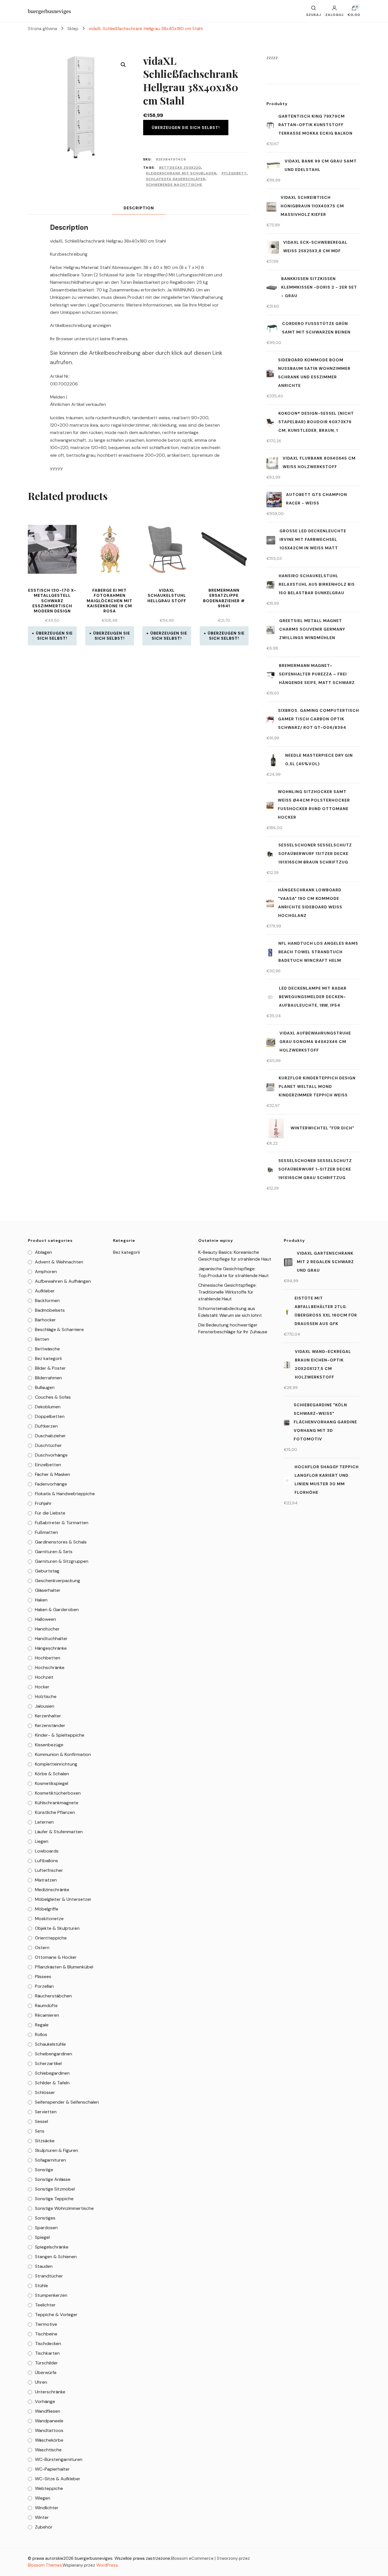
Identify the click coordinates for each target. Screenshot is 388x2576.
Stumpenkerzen (51, 2295)
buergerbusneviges (49, 11)
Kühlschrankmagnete (57, 1803)
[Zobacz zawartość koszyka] (354, 9)
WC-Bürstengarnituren (59, 2459)
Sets (40, 2131)
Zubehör (44, 2527)
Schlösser (45, 2092)
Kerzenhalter (48, 1716)
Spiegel (42, 2237)
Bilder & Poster (50, 1368)
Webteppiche (49, 2488)
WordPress (107, 2565)
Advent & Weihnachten (59, 1262)
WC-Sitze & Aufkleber (58, 2479)
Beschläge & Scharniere (59, 1329)
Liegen (42, 1841)
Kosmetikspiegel (52, 1783)
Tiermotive (46, 2324)
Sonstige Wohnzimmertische (64, 2208)
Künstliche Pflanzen (55, 1812)
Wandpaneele (49, 2421)
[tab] (139, 208)
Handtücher (47, 1629)
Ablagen (43, 1252)
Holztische (46, 1696)
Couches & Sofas (53, 1397)
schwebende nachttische (174, 185)
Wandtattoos (49, 2430)
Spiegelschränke (52, 2247)
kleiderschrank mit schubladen (181, 173)
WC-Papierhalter (52, 2469)
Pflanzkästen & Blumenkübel (64, 1967)
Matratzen (46, 1880)
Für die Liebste (50, 1513)
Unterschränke (50, 2392)
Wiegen (43, 2498)
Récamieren (47, 2015)
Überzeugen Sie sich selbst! (186, 128)
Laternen (44, 1822)
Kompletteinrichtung (56, 1764)
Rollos (41, 2034)
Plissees (43, 1977)
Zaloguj (334, 14)
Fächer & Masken (53, 1474)
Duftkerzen (46, 1426)
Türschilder (46, 2363)
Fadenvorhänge (51, 1484)
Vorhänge (45, 2401)
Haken (41, 1600)
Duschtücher (48, 1445)
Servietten (46, 2112)
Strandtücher (49, 2276)
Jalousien (45, 1706)
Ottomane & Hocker (56, 1957)
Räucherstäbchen (53, 1996)
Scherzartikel (48, 2063)
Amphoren (46, 1272)
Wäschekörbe (49, 2440)
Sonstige (44, 2170)
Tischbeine (46, 2334)
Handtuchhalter (51, 1639)
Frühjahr (43, 1503)
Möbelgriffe (47, 1909)
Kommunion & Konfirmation (63, 1754)
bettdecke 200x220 (180, 168)
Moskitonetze (49, 1919)
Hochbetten (48, 1658)
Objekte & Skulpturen (57, 1928)
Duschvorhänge (51, 1455)
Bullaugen (45, 1387)
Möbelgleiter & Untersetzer (63, 1899)
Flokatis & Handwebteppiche (65, 1494)
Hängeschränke (51, 1648)
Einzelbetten (48, 1465)
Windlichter (47, 2508)
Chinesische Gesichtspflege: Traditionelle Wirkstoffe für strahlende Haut (227, 1292)
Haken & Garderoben (57, 1610)
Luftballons (46, 1861)
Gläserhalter (48, 1590)
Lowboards (47, 1851)
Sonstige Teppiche (54, 2199)
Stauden (44, 2266)
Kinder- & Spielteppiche (60, 1735)
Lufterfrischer (49, 1870)
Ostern (42, 1948)
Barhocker (45, 1320)
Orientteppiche (51, 1938)
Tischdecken (48, 2344)
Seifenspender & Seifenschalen (67, 2102)
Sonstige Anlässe (53, 2179)
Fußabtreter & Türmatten (62, 1523)
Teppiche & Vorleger (56, 2315)
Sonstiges (45, 2218)
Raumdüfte (46, 2005)
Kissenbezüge (49, 1745)
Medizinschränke (52, 1890)
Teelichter (45, 2305)
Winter (42, 2517)
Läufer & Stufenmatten (59, 1832)
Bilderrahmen (48, 1378)
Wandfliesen (48, 2411)
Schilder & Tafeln (52, 2083)
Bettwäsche (47, 1349)
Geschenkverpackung (58, 1581)
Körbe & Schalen (52, 1774)
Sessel (41, 2121)
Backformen (47, 1300)
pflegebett (234, 173)
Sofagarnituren (50, 2160)
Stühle (41, 2286)
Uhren (41, 2382)
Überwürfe (46, 2372)
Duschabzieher (50, 1436)
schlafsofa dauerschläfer (176, 179)
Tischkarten (47, 2353)
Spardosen (46, 2228)
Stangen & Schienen (56, 2257)
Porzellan (44, 1986)
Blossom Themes (45, 2565)
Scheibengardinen (54, 2054)
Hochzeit (44, 1677)
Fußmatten (46, 1532)
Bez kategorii (48, 1358)
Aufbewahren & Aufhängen (63, 1281)
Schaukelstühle (50, 2044)
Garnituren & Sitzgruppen (62, 1561)
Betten (42, 1339)
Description (139, 208)
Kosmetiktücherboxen (58, 1793)
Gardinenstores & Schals (61, 1542)
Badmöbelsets (50, 1310)
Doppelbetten (50, 1416)
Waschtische (48, 2450)
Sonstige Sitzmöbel (55, 2189)
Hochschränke (50, 1667)
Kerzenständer (50, 1725)
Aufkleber (45, 1291)
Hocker (42, 1687)
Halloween (45, 1619)
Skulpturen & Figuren (57, 2150)
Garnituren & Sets (54, 1552)
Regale (42, 2025)
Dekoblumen (48, 1407)
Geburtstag (47, 1571)
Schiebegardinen (52, 2073)
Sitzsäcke (45, 2141)
